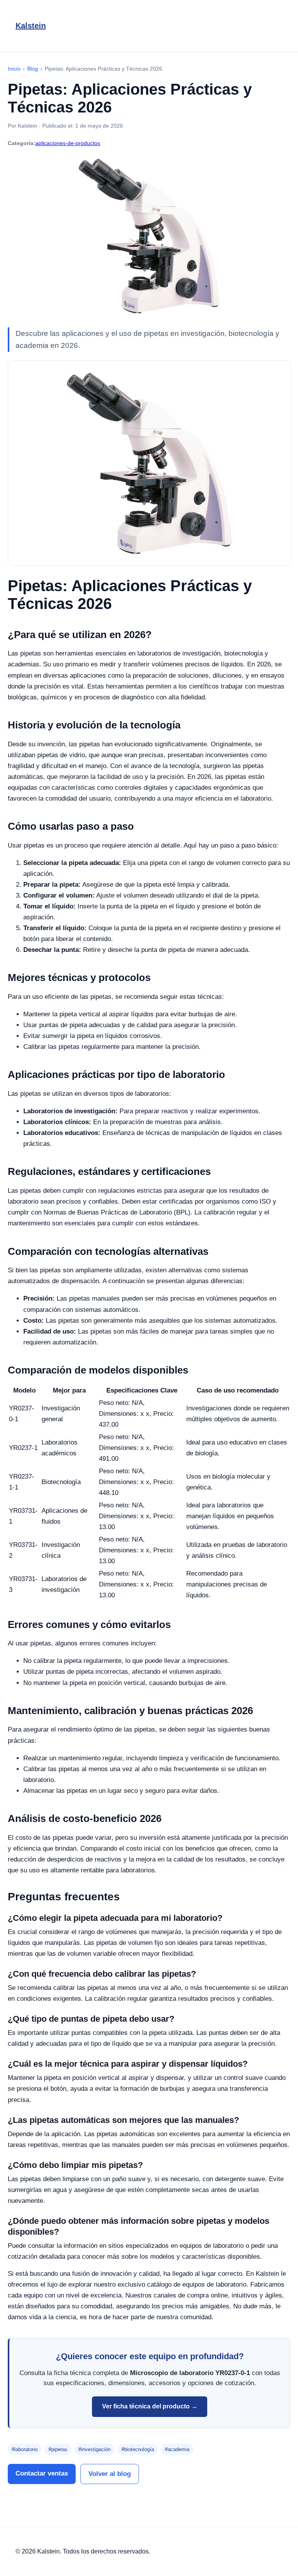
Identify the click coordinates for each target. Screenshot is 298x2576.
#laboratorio (25, 2449)
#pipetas (58, 2449)
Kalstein (31, 26)
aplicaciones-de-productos (68, 143)
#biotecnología (138, 2449)
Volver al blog (110, 2474)
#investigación (94, 2449)
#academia (177, 2449)
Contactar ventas (42, 2473)
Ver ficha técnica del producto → (150, 2406)
